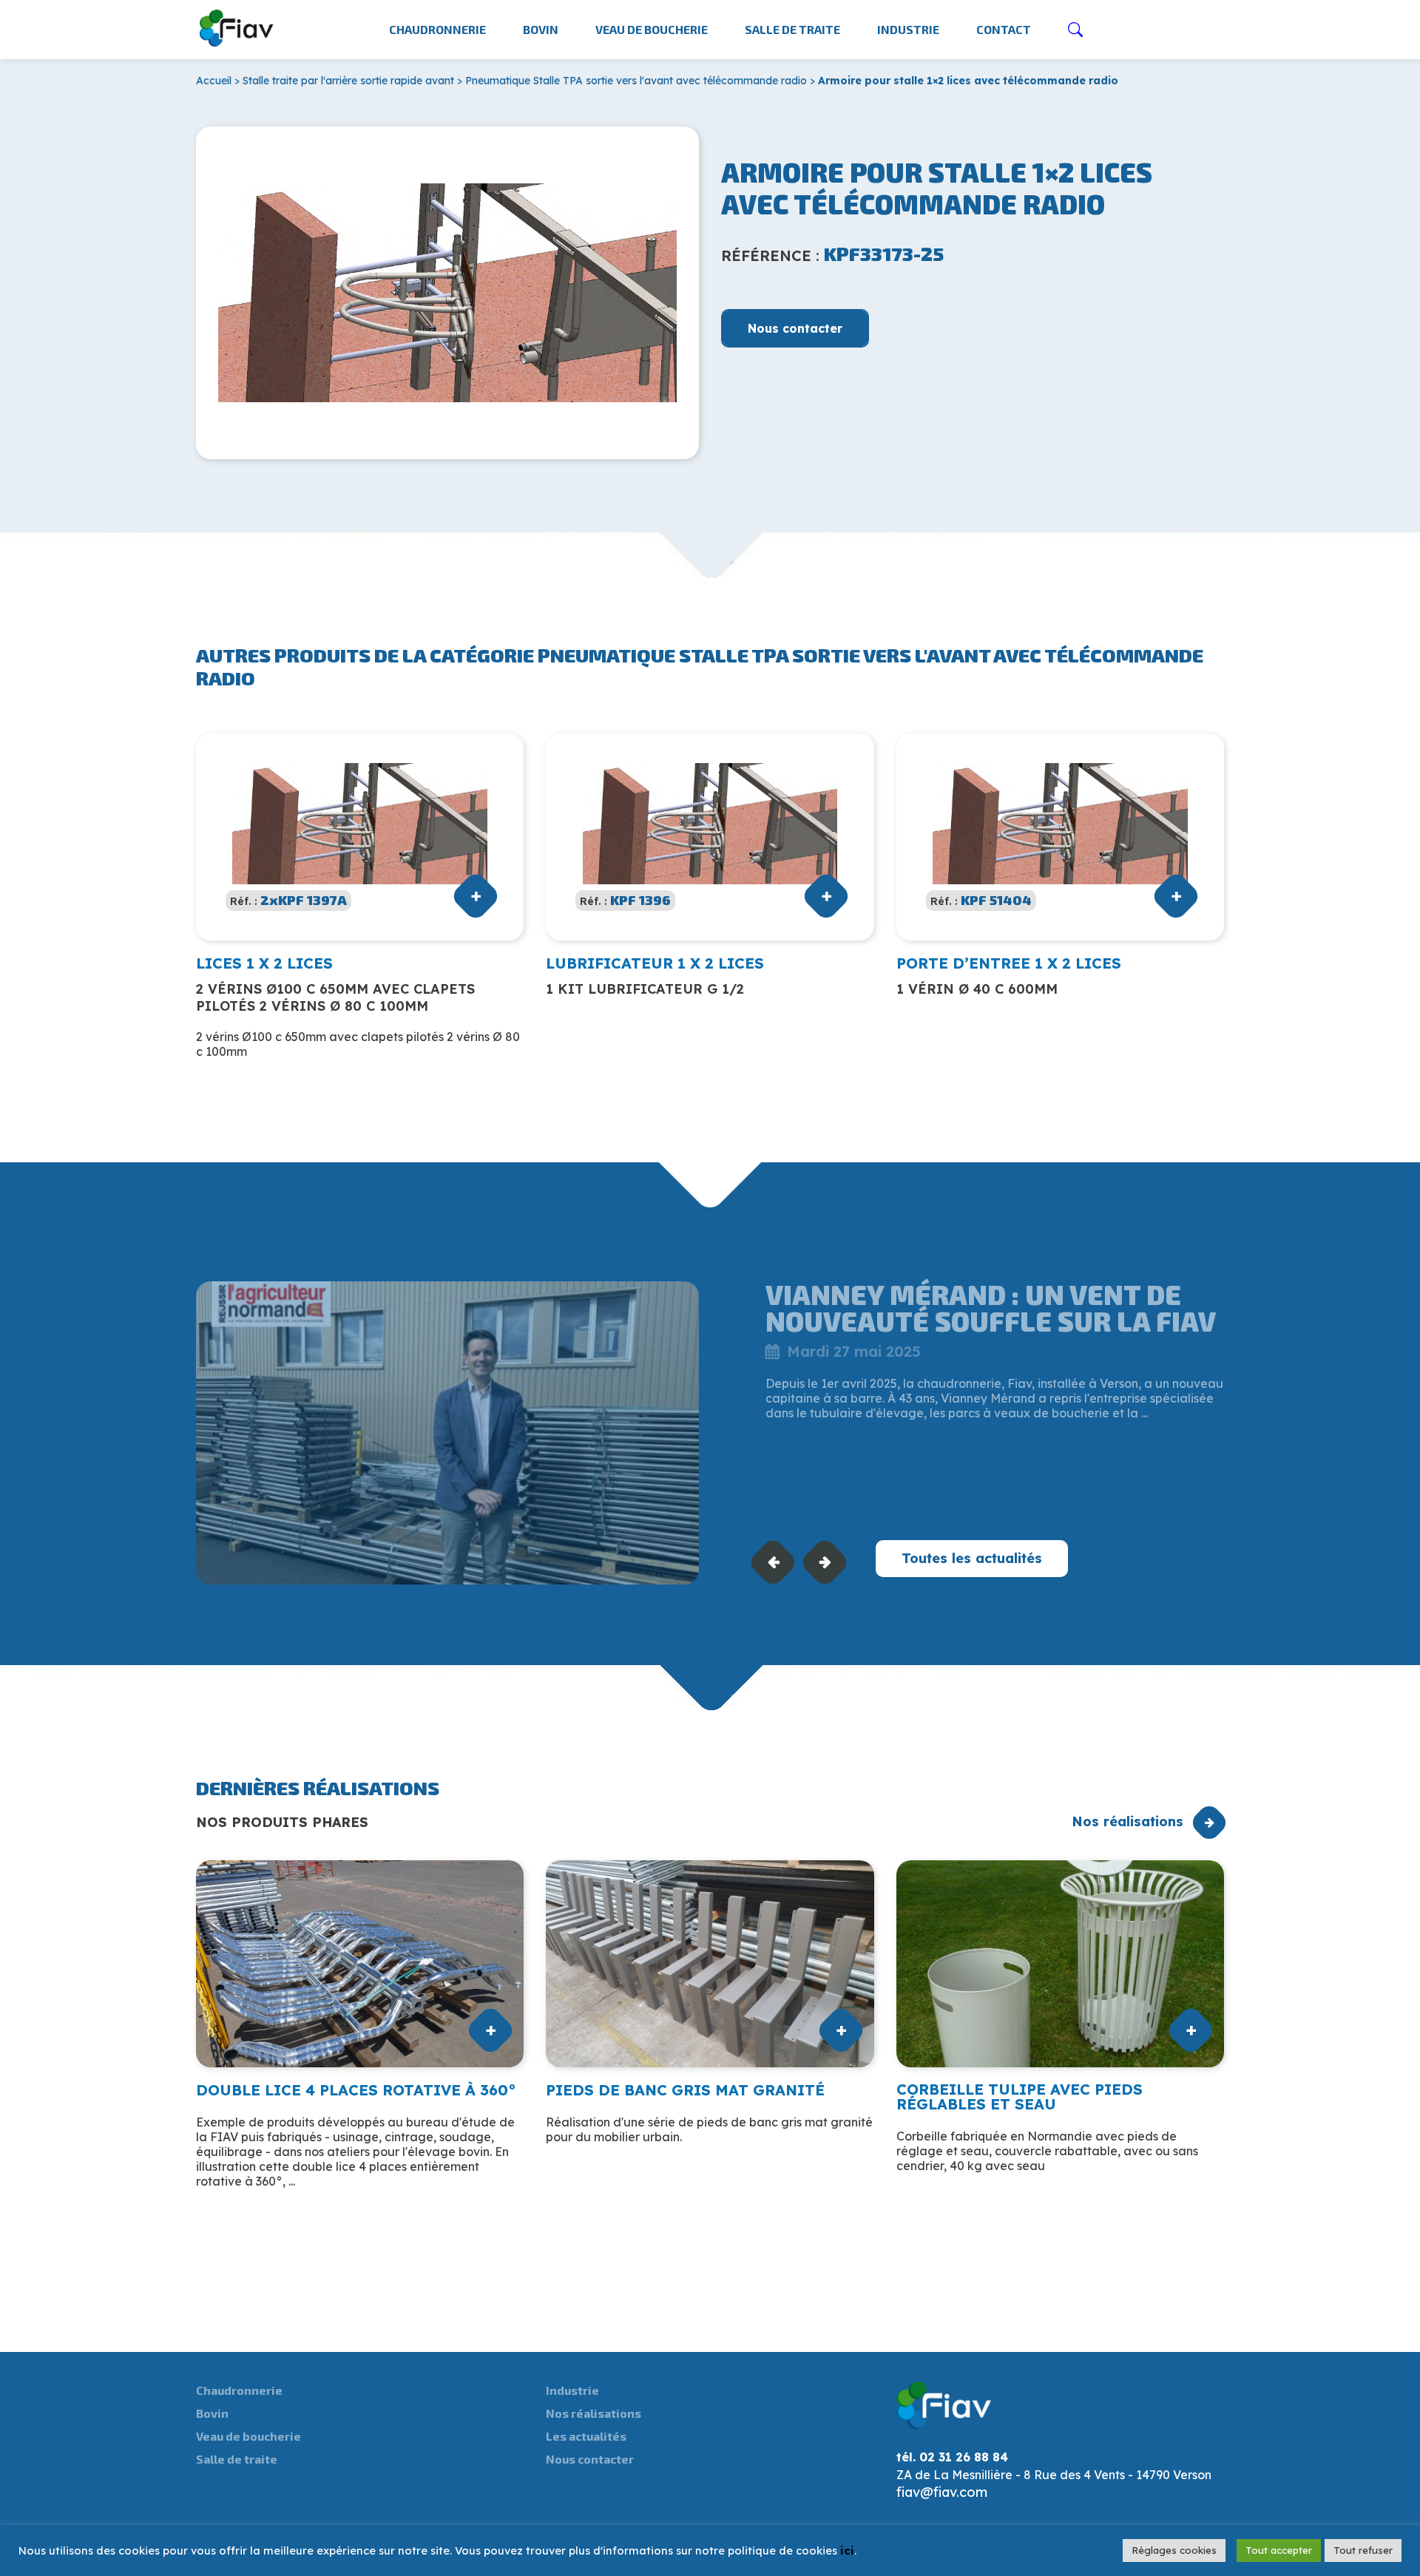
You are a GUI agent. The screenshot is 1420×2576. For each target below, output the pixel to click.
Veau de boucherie (652, 29)
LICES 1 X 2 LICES (264, 963)
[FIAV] (237, 25)
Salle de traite (792, 29)
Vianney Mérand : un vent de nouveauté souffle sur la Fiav (991, 1308)
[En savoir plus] (447, 1433)
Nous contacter (795, 328)
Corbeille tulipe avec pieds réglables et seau (1020, 2097)
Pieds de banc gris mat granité (685, 2090)
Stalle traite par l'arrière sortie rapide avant (348, 81)
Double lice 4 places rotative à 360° (356, 2090)
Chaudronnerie (437, 29)
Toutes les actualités (972, 1558)
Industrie (908, 29)
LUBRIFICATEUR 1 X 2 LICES (655, 963)
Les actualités (586, 2436)
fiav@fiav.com (942, 2492)
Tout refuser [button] (1363, 2550)
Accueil (214, 81)
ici (847, 2550)
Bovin (541, 29)
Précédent (773, 1562)
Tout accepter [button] (1279, 2550)
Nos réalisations (1127, 1821)
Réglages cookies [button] (1174, 2550)
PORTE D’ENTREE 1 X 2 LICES (1009, 963)
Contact (1004, 29)
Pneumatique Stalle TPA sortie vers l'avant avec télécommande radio (636, 81)
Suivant (825, 1562)
